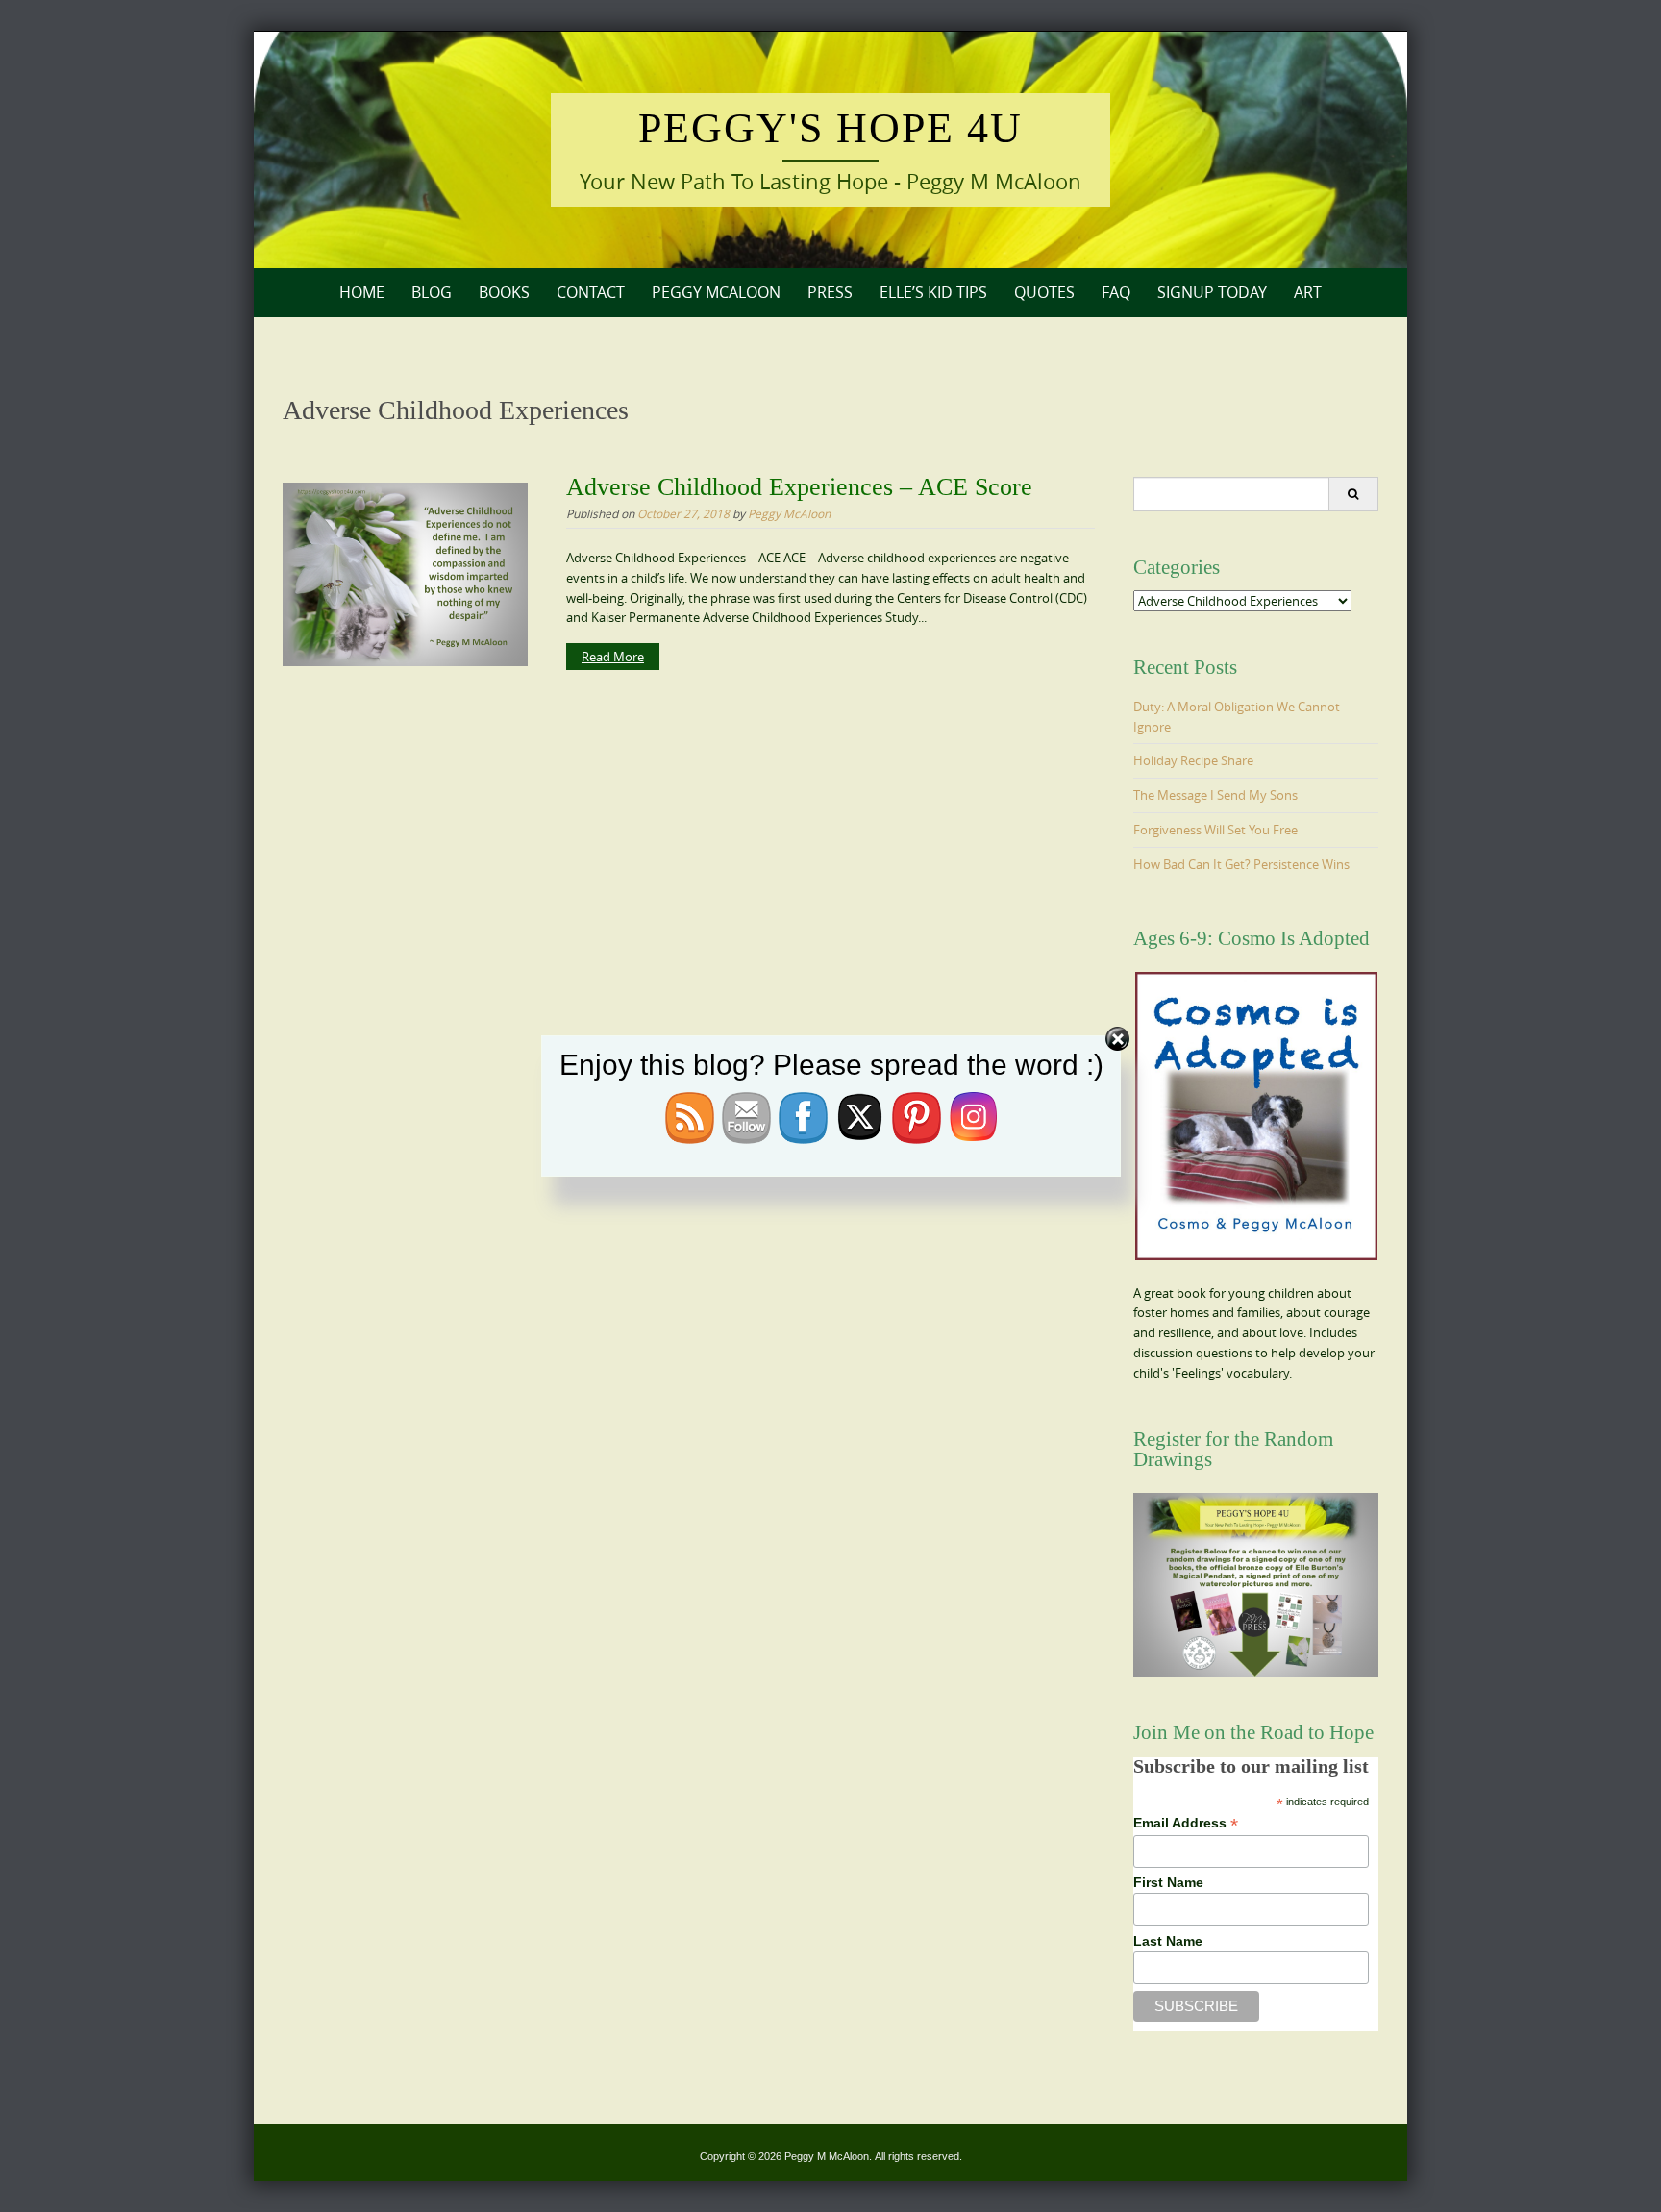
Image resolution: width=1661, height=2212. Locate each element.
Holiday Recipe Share (1193, 760)
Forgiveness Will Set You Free (1215, 830)
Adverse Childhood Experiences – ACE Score (799, 487)
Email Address (1186, 1823)
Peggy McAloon (716, 292)
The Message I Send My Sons (1215, 795)
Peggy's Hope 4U (830, 128)
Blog (432, 292)
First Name (1168, 1882)
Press (830, 292)
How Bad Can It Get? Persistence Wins (1241, 864)
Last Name (1168, 1941)
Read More (613, 657)
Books (504, 292)
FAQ (1116, 292)
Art (1308, 292)
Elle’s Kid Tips (933, 292)
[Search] (1353, 494)
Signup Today (1212, 292)
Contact (591, 292)
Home (362, 292)
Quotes (1044, 292)
